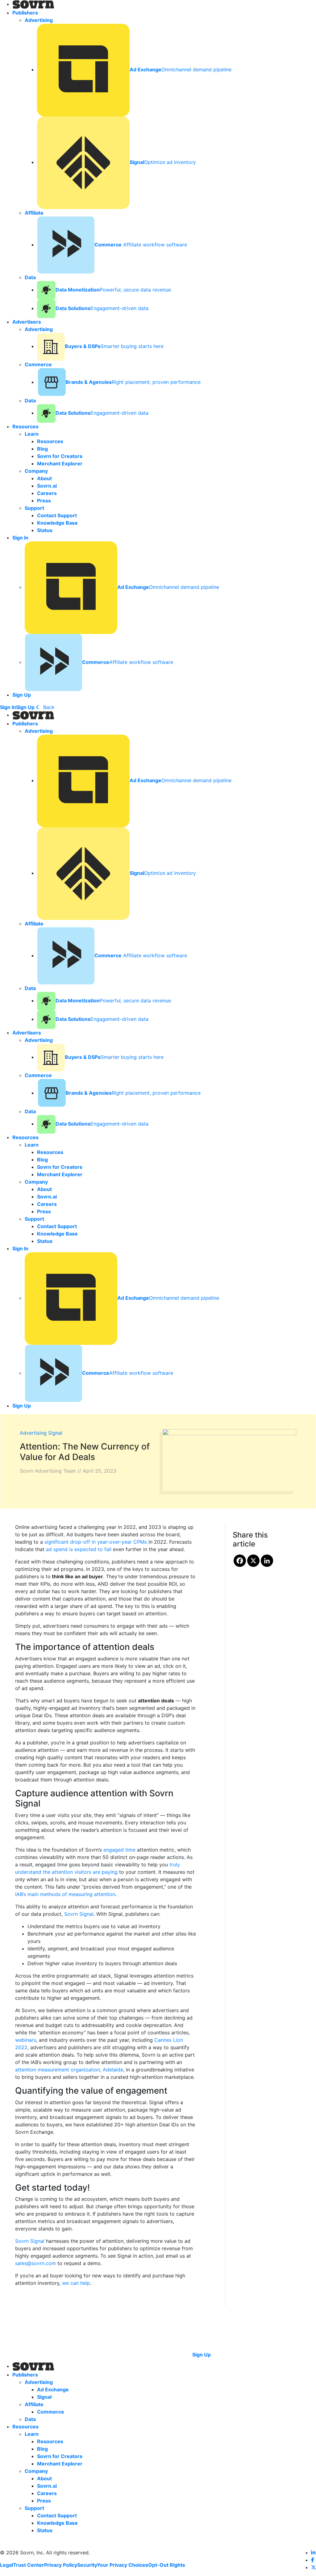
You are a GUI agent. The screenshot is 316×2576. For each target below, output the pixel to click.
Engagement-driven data (102, 308)
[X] (253, 1561)
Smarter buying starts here (114, 346)
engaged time (119, 1850)
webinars (26, 2040)
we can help (76, 2283)
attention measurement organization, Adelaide (69, 2070)
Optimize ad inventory (163, 162)
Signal (55, 1433)
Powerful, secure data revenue (113, 290)
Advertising (33, 1433)
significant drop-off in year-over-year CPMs (96, 1542)
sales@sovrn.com (35, 2263)
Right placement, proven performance (133, 382)
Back (48, 707)
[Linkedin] (267, 1561)
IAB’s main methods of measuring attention (65, 1894)
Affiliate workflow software (141, 245)
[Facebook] (240, 1561)
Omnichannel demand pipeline (181, 69)
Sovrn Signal (79, 1914)
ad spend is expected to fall (79, 1549)
